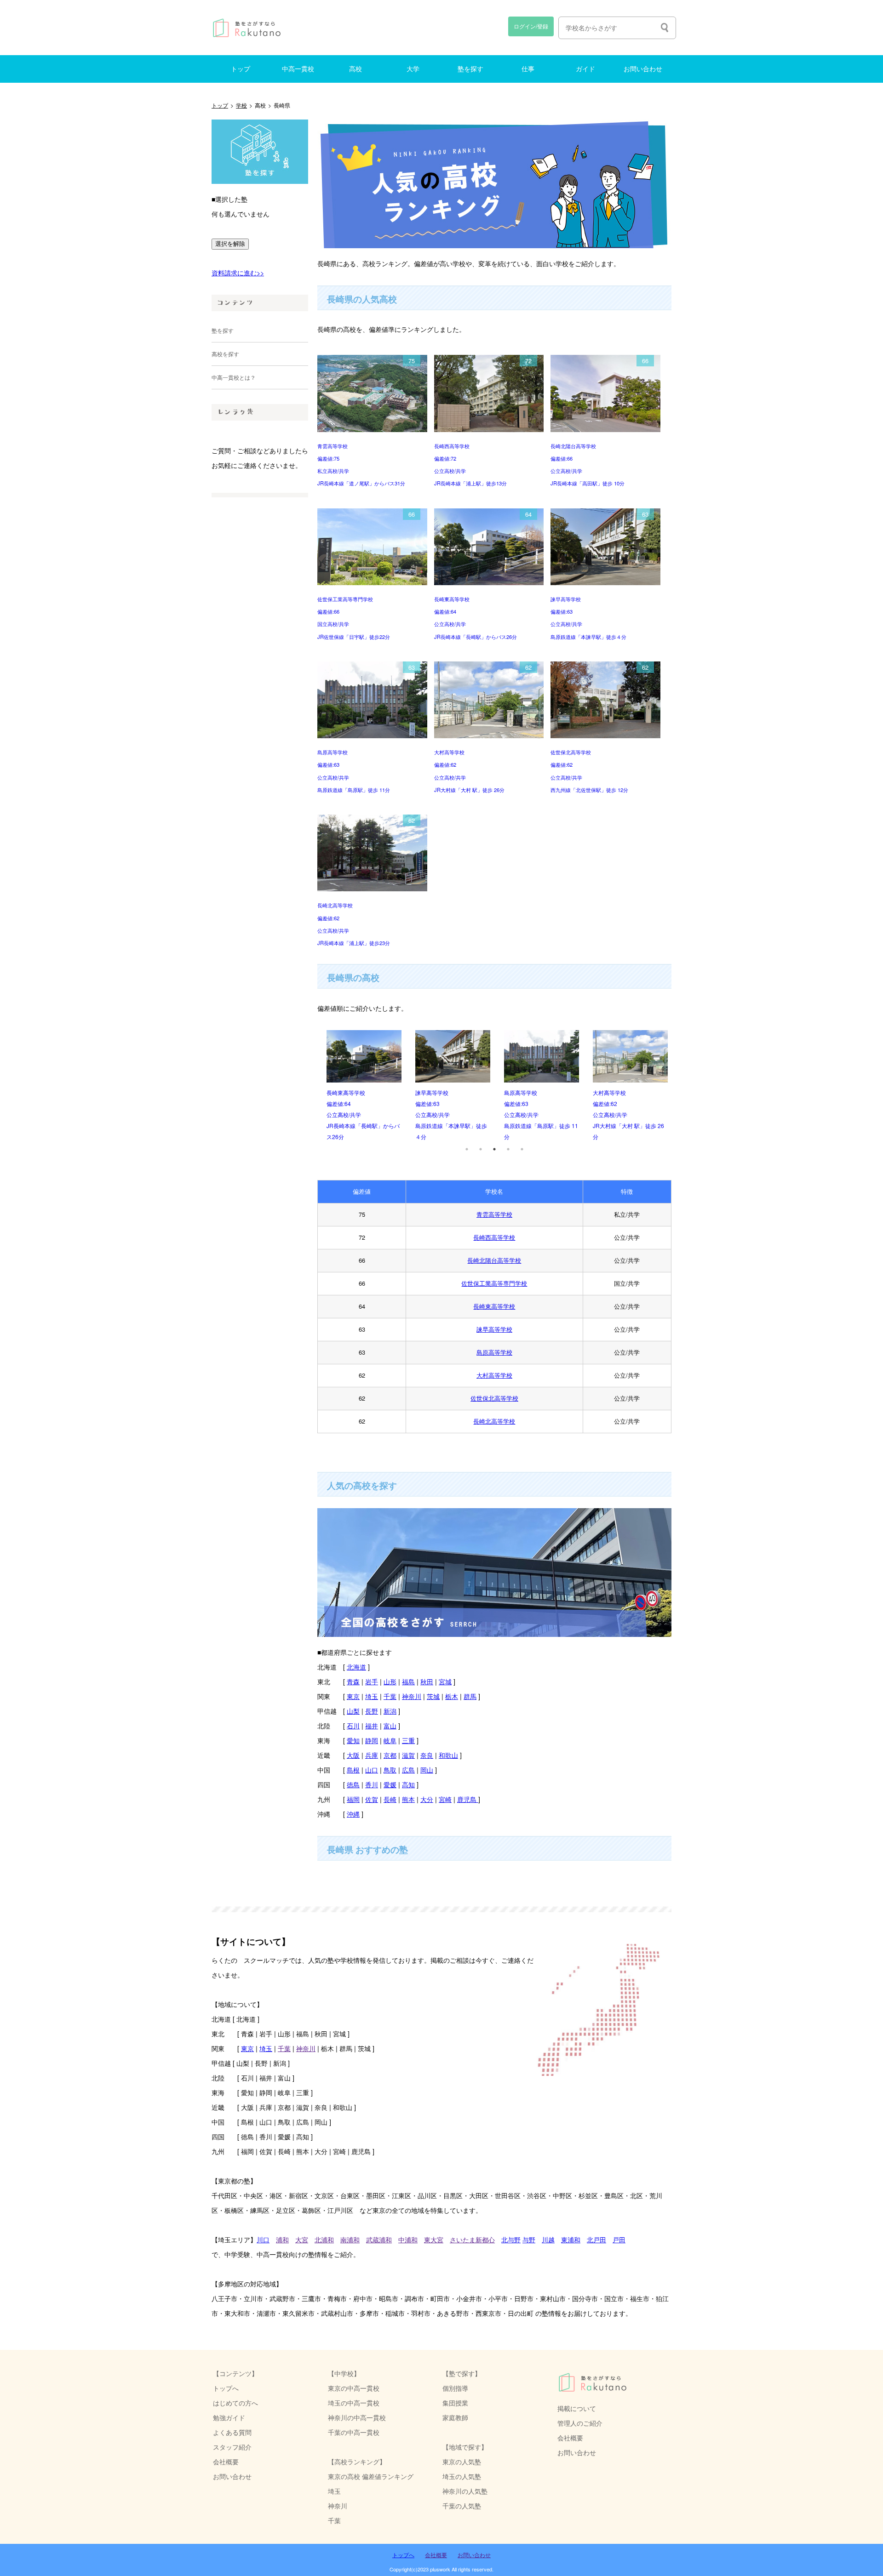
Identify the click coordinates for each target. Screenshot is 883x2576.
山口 (372, 1770)
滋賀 (408, 1755)
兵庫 (372, 1755)
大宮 (302, 2239)
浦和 (282, 2239)
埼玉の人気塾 (462, 2476)
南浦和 (350, 2239)
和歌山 (448, 1755)
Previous (310, 1086)
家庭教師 (455, 2417)
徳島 (353, 1784)
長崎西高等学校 (494, 1237)
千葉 (390, 1696)
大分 (427, 1799)
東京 (353, 1696)
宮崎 (445, 1799)
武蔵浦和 (379, 2239)
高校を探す (225, 354)
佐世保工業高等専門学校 (494, 1283)
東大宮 (434, 2239)
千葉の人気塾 (462, 2505)
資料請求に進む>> (238, 272)
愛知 (353, 1740)
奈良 (427, 1755)
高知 (408, 1784)
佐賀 (372, 1799)
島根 (353, 1770)
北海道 (356, 1667)
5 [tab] (522, 1149)
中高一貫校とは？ (234, 377)
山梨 (353, 1711)
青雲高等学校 (494, 1214)
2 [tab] (481, 1149)
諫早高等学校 (494, 1329)
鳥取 (390, 1770)
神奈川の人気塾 (465, 2491)
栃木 (452, 1696)
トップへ (226, 2388)
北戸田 (596, 2239)
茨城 (433, 1696)
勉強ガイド (229, 2417)
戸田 (619, 2239)
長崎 (390, 1799)
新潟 (390, 1711)
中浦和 (408, 2239)
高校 (355, 69)
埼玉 (372, 1696)
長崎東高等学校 (494, 1306)
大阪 (353, 1755)
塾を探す (470, 69)
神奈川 (412, 1696)
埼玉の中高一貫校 (354, 2402)
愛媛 (390, 1784)
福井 (372, 1725)
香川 (372, 1784)
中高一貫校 (298, 69)
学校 (241, 105)
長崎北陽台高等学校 (494, 1260)
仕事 (528, 69)
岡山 (427, 1770)
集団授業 (455, 2402)
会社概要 (570, 2437)
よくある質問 (232, 2432)
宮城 (445, 1681)
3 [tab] (494, 1149)
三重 (408, 1740)
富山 (390, 1725)
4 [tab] (508, 1149)
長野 (372, 1711)
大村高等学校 (494, 1375)
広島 (408, 1770)
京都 (390, 1755)
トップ (241, 69)
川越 (548, 2239)
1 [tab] (467, 1149)
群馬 (470, 1696)
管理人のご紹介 (580, 2423)
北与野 (511, 2239)
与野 (529, 2239)
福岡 (353, 1799)
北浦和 (324, 2239)
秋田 (427, 1681)
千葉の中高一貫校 (354, 2432)
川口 (263, 2239)
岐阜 (390, 1740)
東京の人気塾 (462, 2461)
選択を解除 (230, 244)
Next (678, 1086)
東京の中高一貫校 (354, 2388)
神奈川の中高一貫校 (357, 2417)
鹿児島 (468, 1799)
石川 (353, 1725)
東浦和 (571, 2239)
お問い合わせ (643, 69)
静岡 (372, 1740)
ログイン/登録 (531, 26)
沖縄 (353, 1814)
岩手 (372, 1681)
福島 (408, 1681)
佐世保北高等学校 (494, 1398)
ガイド (585, 69)
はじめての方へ (235, 2402)
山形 (390, 1681)
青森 (353, 1681)
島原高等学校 (494, 1352)
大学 (413, 69)
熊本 (408, 1799)
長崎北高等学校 (494, 1421)
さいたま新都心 (472, 2239)
